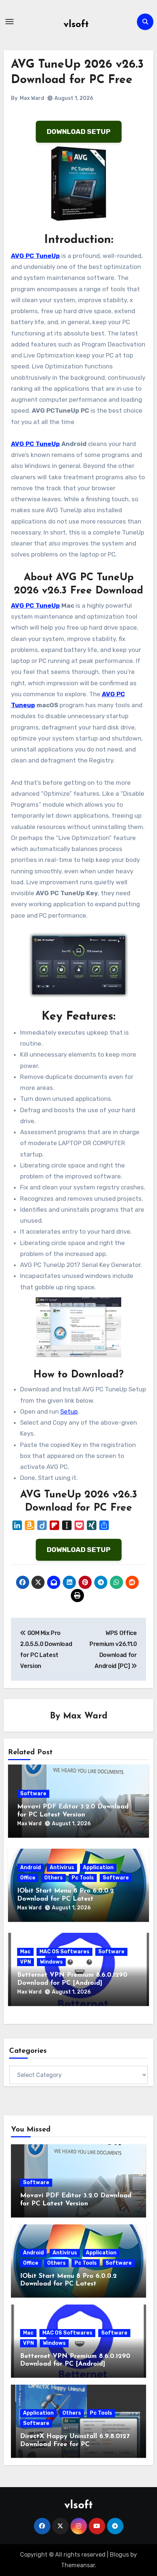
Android (30, 1868)
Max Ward (32, 98)
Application (98, 1868)
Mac (25, 1952)
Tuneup (23, 705)
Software (33, 1794)
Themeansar (78, 2565)
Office (28, 1878)
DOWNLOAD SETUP (79, 132)
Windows (51, 1962)
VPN (26, 1962)
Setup (69, 1411)
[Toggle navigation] (9, 22)
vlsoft (76, 25)
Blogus (119, 2555)
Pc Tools (83, 1878)
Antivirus (62, 1868)
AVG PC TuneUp (35, 256)
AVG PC (113, 694)
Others (53, 1878)
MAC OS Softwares (64, 1952)
